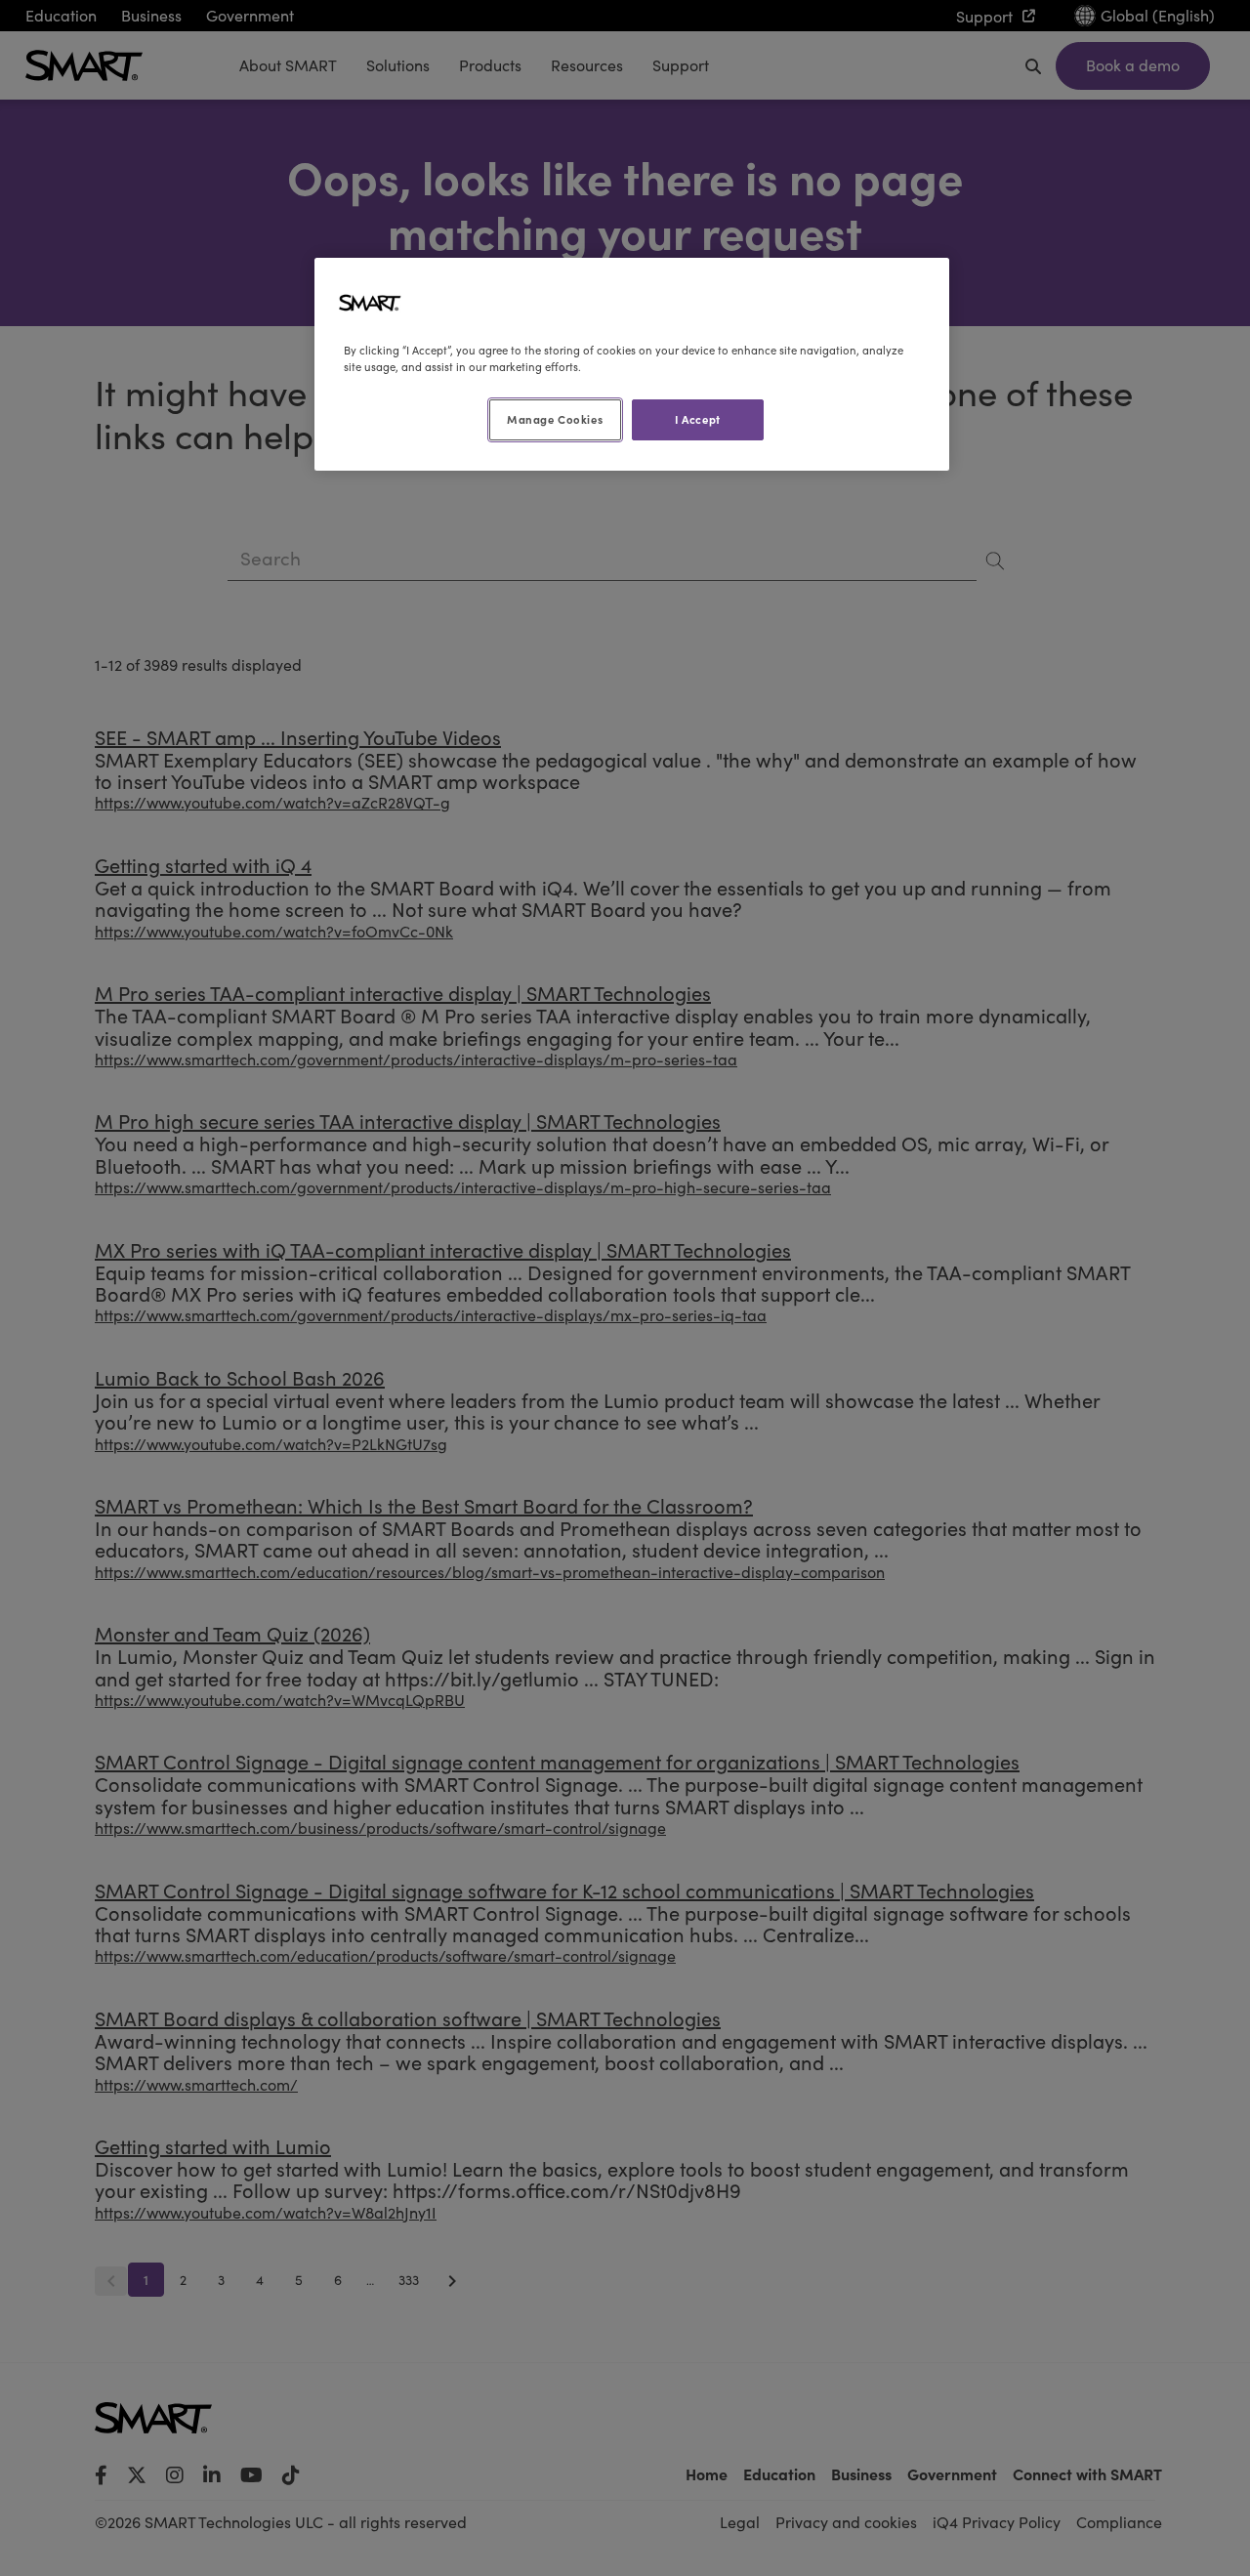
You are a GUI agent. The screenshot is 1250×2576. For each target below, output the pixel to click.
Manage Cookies (555, 419)
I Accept (698, 419)
